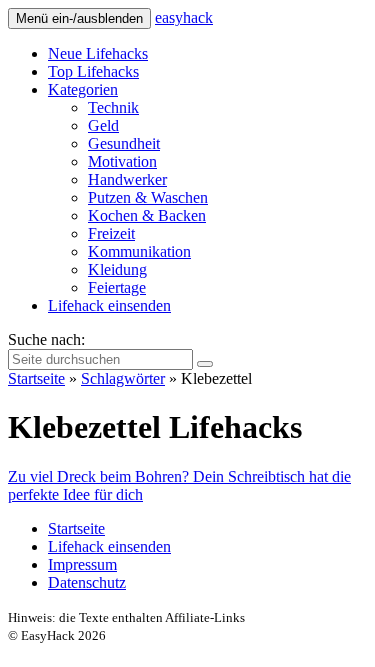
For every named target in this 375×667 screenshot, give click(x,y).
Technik (113, 107)
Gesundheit (124, 143)
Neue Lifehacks (98, 53)
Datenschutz (87, 582)
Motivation (122, 161)
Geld (103, 125)
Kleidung (117, 269)
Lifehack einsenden (109, 305)
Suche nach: (46, 339)
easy (184, 17)
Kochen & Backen (147, 215)
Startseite (36, 378)
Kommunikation (139, 251)
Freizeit (111, 233)
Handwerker (127, 179)
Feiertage (117, 287)
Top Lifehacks (93, 71)
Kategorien (83, 89)
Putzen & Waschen (148, 197)
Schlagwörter (123, 378)
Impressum (82, 564)
